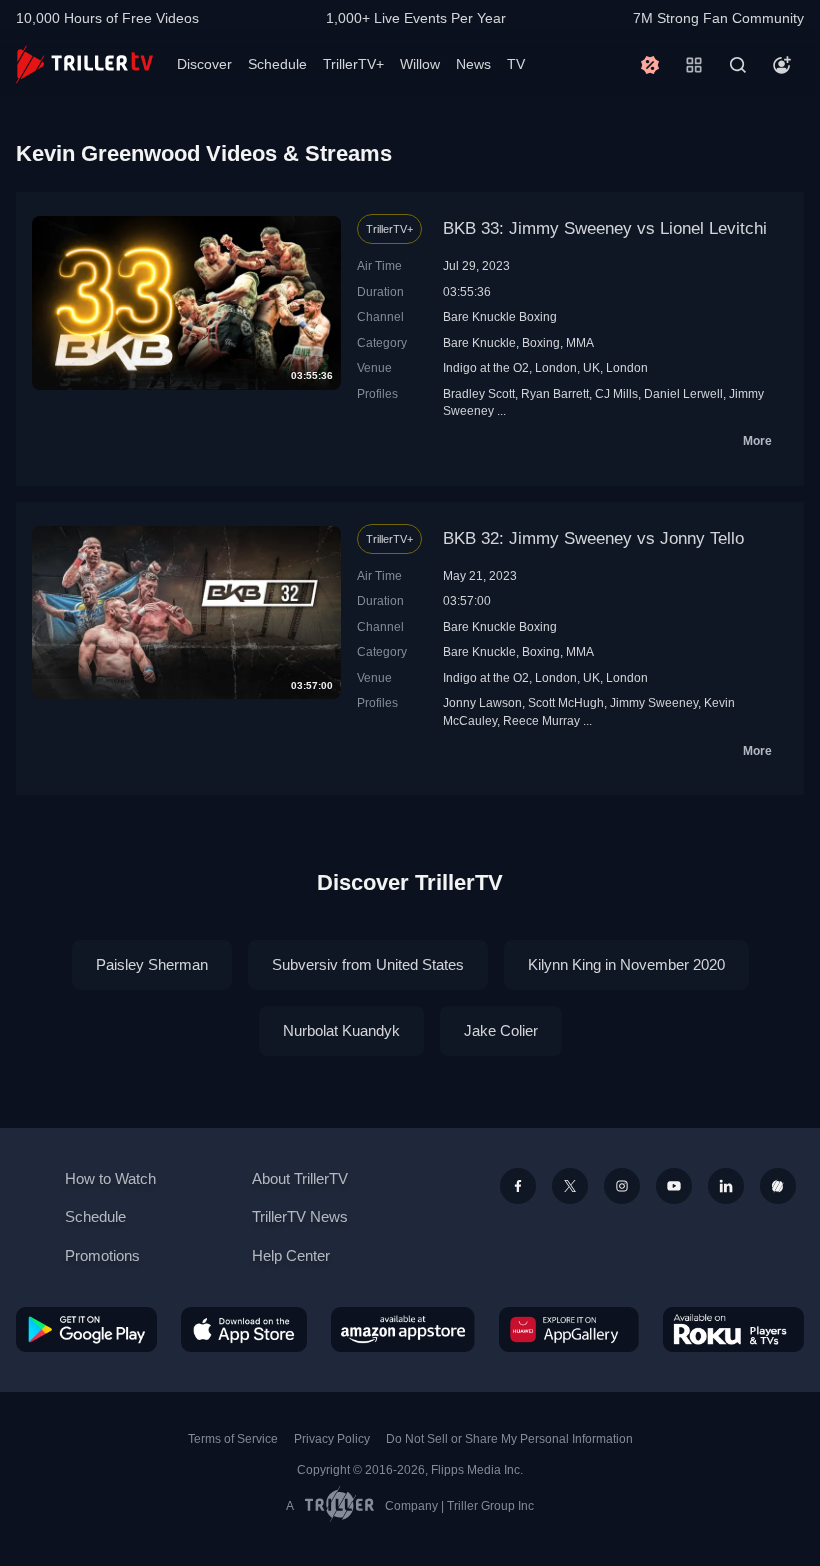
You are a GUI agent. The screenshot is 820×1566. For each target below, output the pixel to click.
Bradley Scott (479, 393)
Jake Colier (501, 1030)
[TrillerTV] (84, 64)
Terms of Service (233, 1439)
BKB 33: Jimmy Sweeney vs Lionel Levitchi (605, 228)
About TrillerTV (300, 1178)
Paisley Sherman (152, 964)
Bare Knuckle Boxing (500, 316)
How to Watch (110, 1178)
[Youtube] (674, 1186)
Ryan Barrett (555, 393)
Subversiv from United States (368, 964)
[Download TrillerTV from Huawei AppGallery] (569, 1329)
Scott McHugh (566, 702)
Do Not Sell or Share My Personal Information (509, 1439)
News (473, 64)
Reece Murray (541, 720)
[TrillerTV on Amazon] (403, 1329)
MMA (580, 342)
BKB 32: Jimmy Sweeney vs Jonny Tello (593, 538)
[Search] (738, 65)
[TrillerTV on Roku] (733, 1329)
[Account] (782, 65)
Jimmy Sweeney (654, 702)
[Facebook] (518, 1186)
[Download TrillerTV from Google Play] (86, 1329)
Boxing (541, 342)
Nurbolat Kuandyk (341, 1030)
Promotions (102, 1255)
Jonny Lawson (482, 702)
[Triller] (778, 1186)
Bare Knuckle (479, 342)
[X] (570, 1186)
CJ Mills (616, 393)
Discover (204, 64)
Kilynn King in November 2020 (626, 964)
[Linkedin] (726, 1186)
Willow (420, 64)
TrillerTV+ (353, 64)
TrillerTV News (300, 1216)
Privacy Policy (332, 1439)
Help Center (291, 1255)
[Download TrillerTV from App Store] (244, 1329)
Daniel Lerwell (683, 393)
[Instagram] (622, 1186)
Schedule (277, 64)
